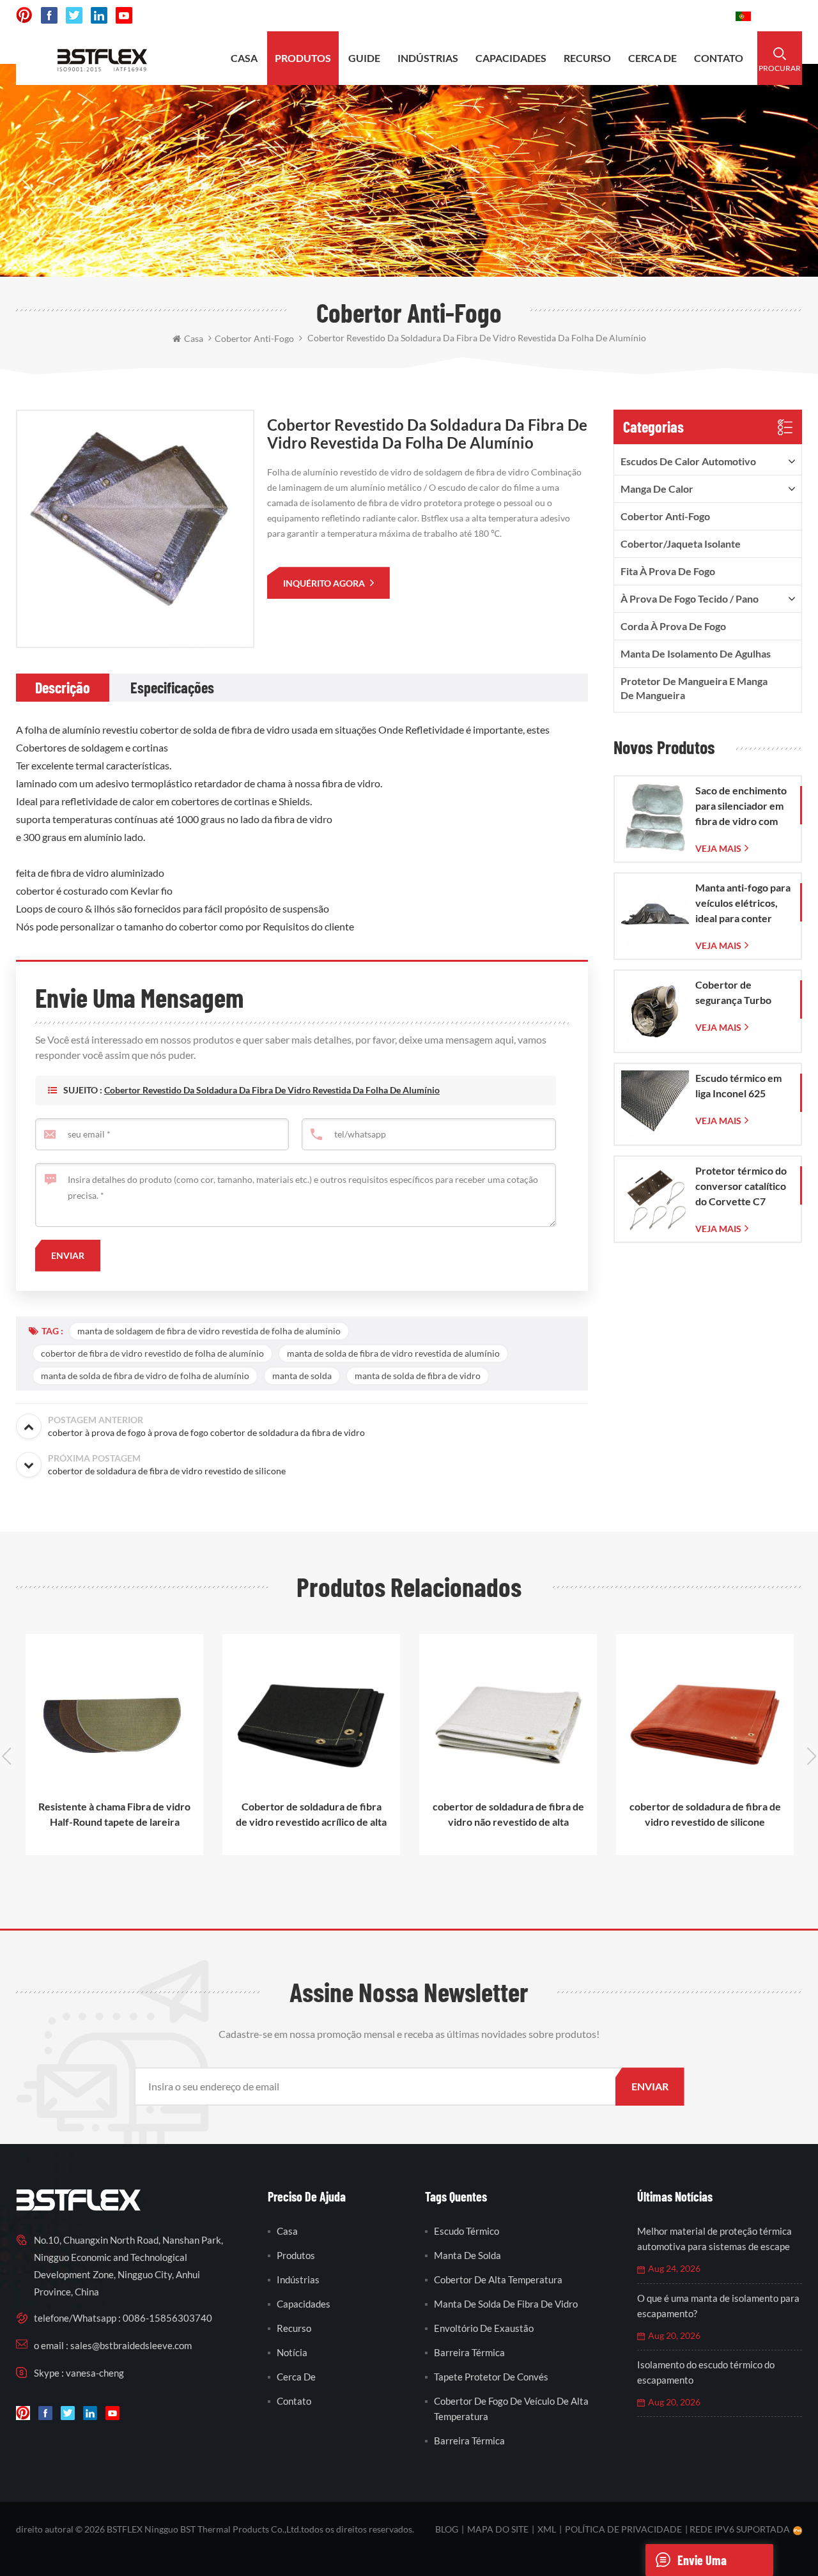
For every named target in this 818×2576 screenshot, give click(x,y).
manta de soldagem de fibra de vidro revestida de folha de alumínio (209, 1331)
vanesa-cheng (95, 2373)
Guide (364, 58)
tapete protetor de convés (491, 2377)
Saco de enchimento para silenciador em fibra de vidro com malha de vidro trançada (741, 806)
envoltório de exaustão (484, 2328)
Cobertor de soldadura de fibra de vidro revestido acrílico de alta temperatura (311, 1815)
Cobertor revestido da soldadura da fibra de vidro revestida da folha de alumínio (272, 1090)
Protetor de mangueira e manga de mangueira (694, 688)
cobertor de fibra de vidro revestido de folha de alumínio (152, 1353)
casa (244, 58)
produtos (303, 58)
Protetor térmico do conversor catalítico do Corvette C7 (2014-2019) (741, 1187)
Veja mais (718, 848)
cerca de (652, 58)
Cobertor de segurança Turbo (733, 992)
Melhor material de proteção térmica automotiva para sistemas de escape (714, 2239)
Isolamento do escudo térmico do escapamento (706, 2372)
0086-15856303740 (678, 16)
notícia (292, 2352)
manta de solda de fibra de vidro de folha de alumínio (145, 1376)
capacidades (511, 58)
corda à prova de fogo (673, 626)
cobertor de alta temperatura (498, 2279)
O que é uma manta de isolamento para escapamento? (718, 2306)
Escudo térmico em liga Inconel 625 (738, 1085)
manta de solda (302, 1376)
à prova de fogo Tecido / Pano (690, 598)
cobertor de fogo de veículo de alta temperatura (511, 2409)
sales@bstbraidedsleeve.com (549, 16)
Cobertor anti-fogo (665, 516)
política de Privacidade (623, 2529)
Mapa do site (498, 2529)
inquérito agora (325, 583)
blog (447, 2529)
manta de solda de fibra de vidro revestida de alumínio (393, 1353)
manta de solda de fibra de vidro (418, 1376)
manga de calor (657, 489)
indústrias (428, 58)
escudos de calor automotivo (688, 461)
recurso (587, 58)
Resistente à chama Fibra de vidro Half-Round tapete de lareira (114, 1814)
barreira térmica (469, 2352)
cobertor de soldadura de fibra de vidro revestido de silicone (705, 1814)
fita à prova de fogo (668, 571)
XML (547, 2529)
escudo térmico (467, 2231)
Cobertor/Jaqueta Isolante (681, 544)
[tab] (63, 688)
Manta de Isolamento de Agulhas (696, 653)
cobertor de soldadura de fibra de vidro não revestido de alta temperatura (508, 1815)
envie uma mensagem (702, 2564)
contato (719, 58)
